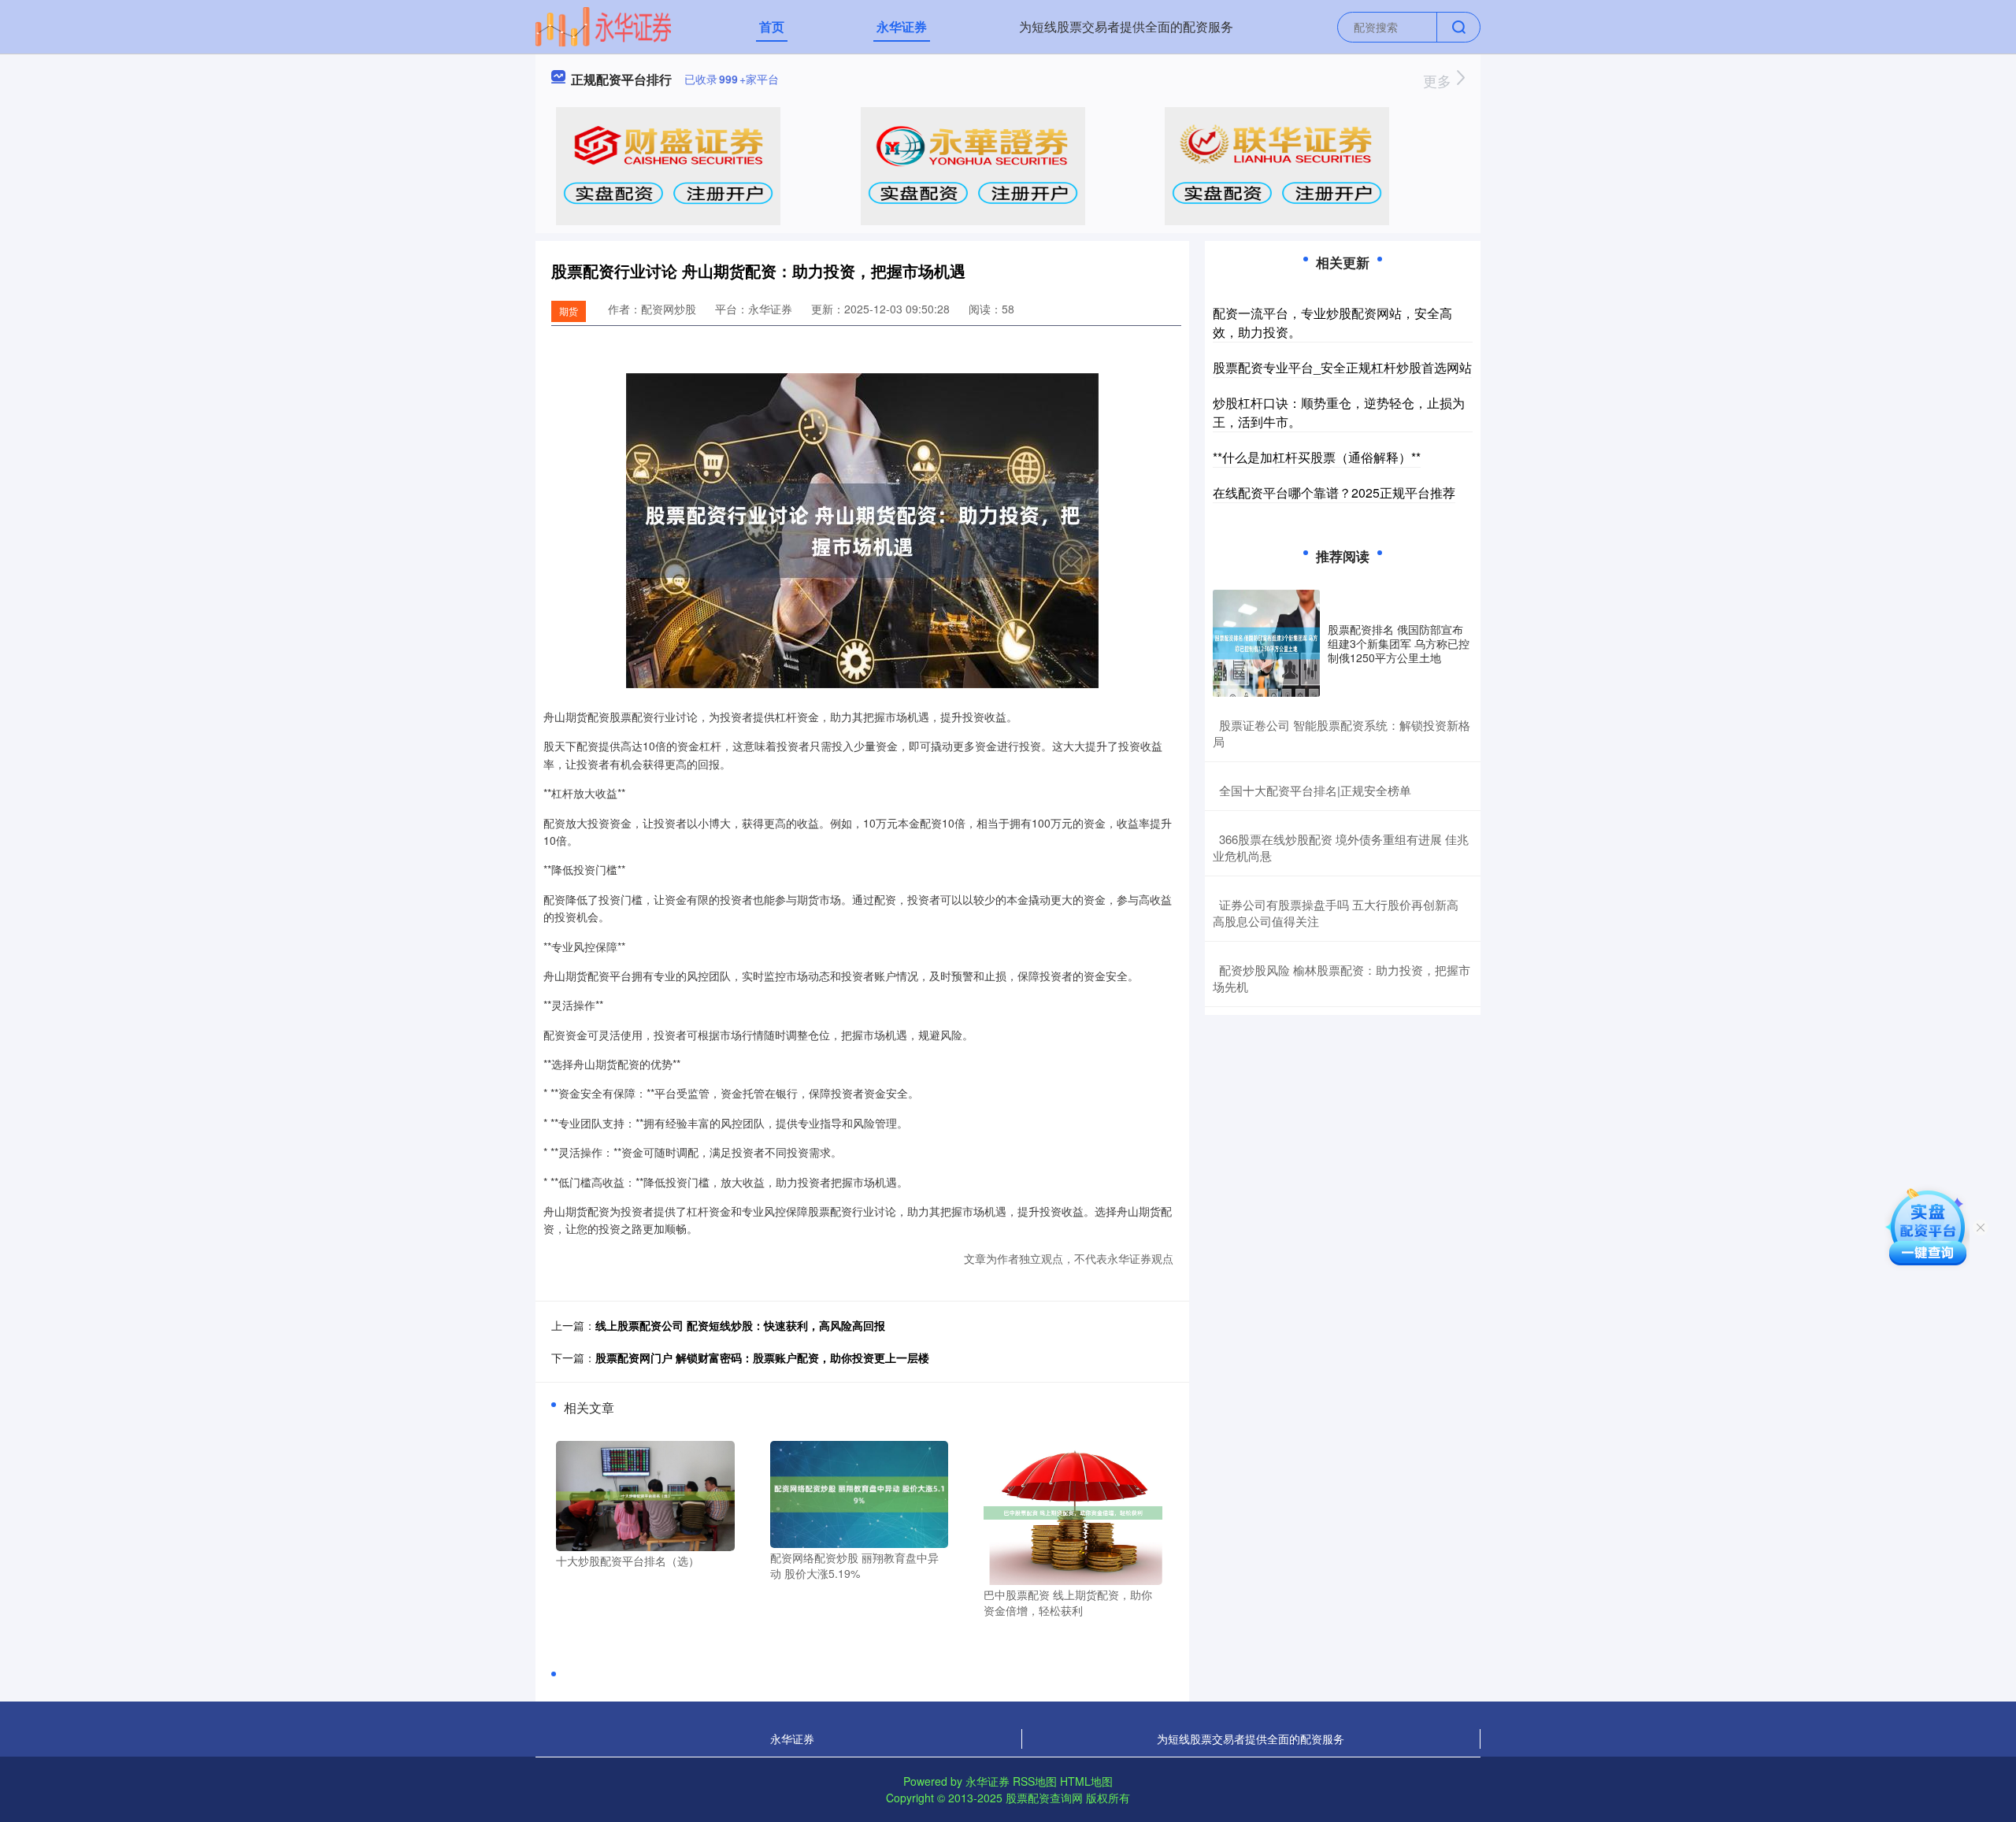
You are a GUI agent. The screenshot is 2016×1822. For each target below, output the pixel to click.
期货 (569, 311)
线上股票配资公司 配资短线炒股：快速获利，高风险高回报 (740, 1325)
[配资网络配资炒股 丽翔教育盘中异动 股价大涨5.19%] (860, 1493)
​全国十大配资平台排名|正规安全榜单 (1315, 790)
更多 (1439, 80)
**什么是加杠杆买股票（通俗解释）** (1317, 457)
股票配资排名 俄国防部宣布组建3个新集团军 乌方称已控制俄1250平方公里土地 (1399, 643)
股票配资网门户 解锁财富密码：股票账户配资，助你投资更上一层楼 (762, 1357)
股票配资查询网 (1044, 1798)
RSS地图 (1035, 1781)
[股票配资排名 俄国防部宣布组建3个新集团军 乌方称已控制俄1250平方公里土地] (1266, 643)
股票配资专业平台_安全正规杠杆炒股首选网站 (1342, 367)
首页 (772, 26)
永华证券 (902, 26)
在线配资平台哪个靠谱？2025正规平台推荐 (1334, 493)
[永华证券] (603, 25)
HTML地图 (1086, 1781)
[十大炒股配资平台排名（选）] (645, 1494)
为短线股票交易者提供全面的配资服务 (1126, 26)
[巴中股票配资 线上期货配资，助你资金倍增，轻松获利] (1073, 1511)
